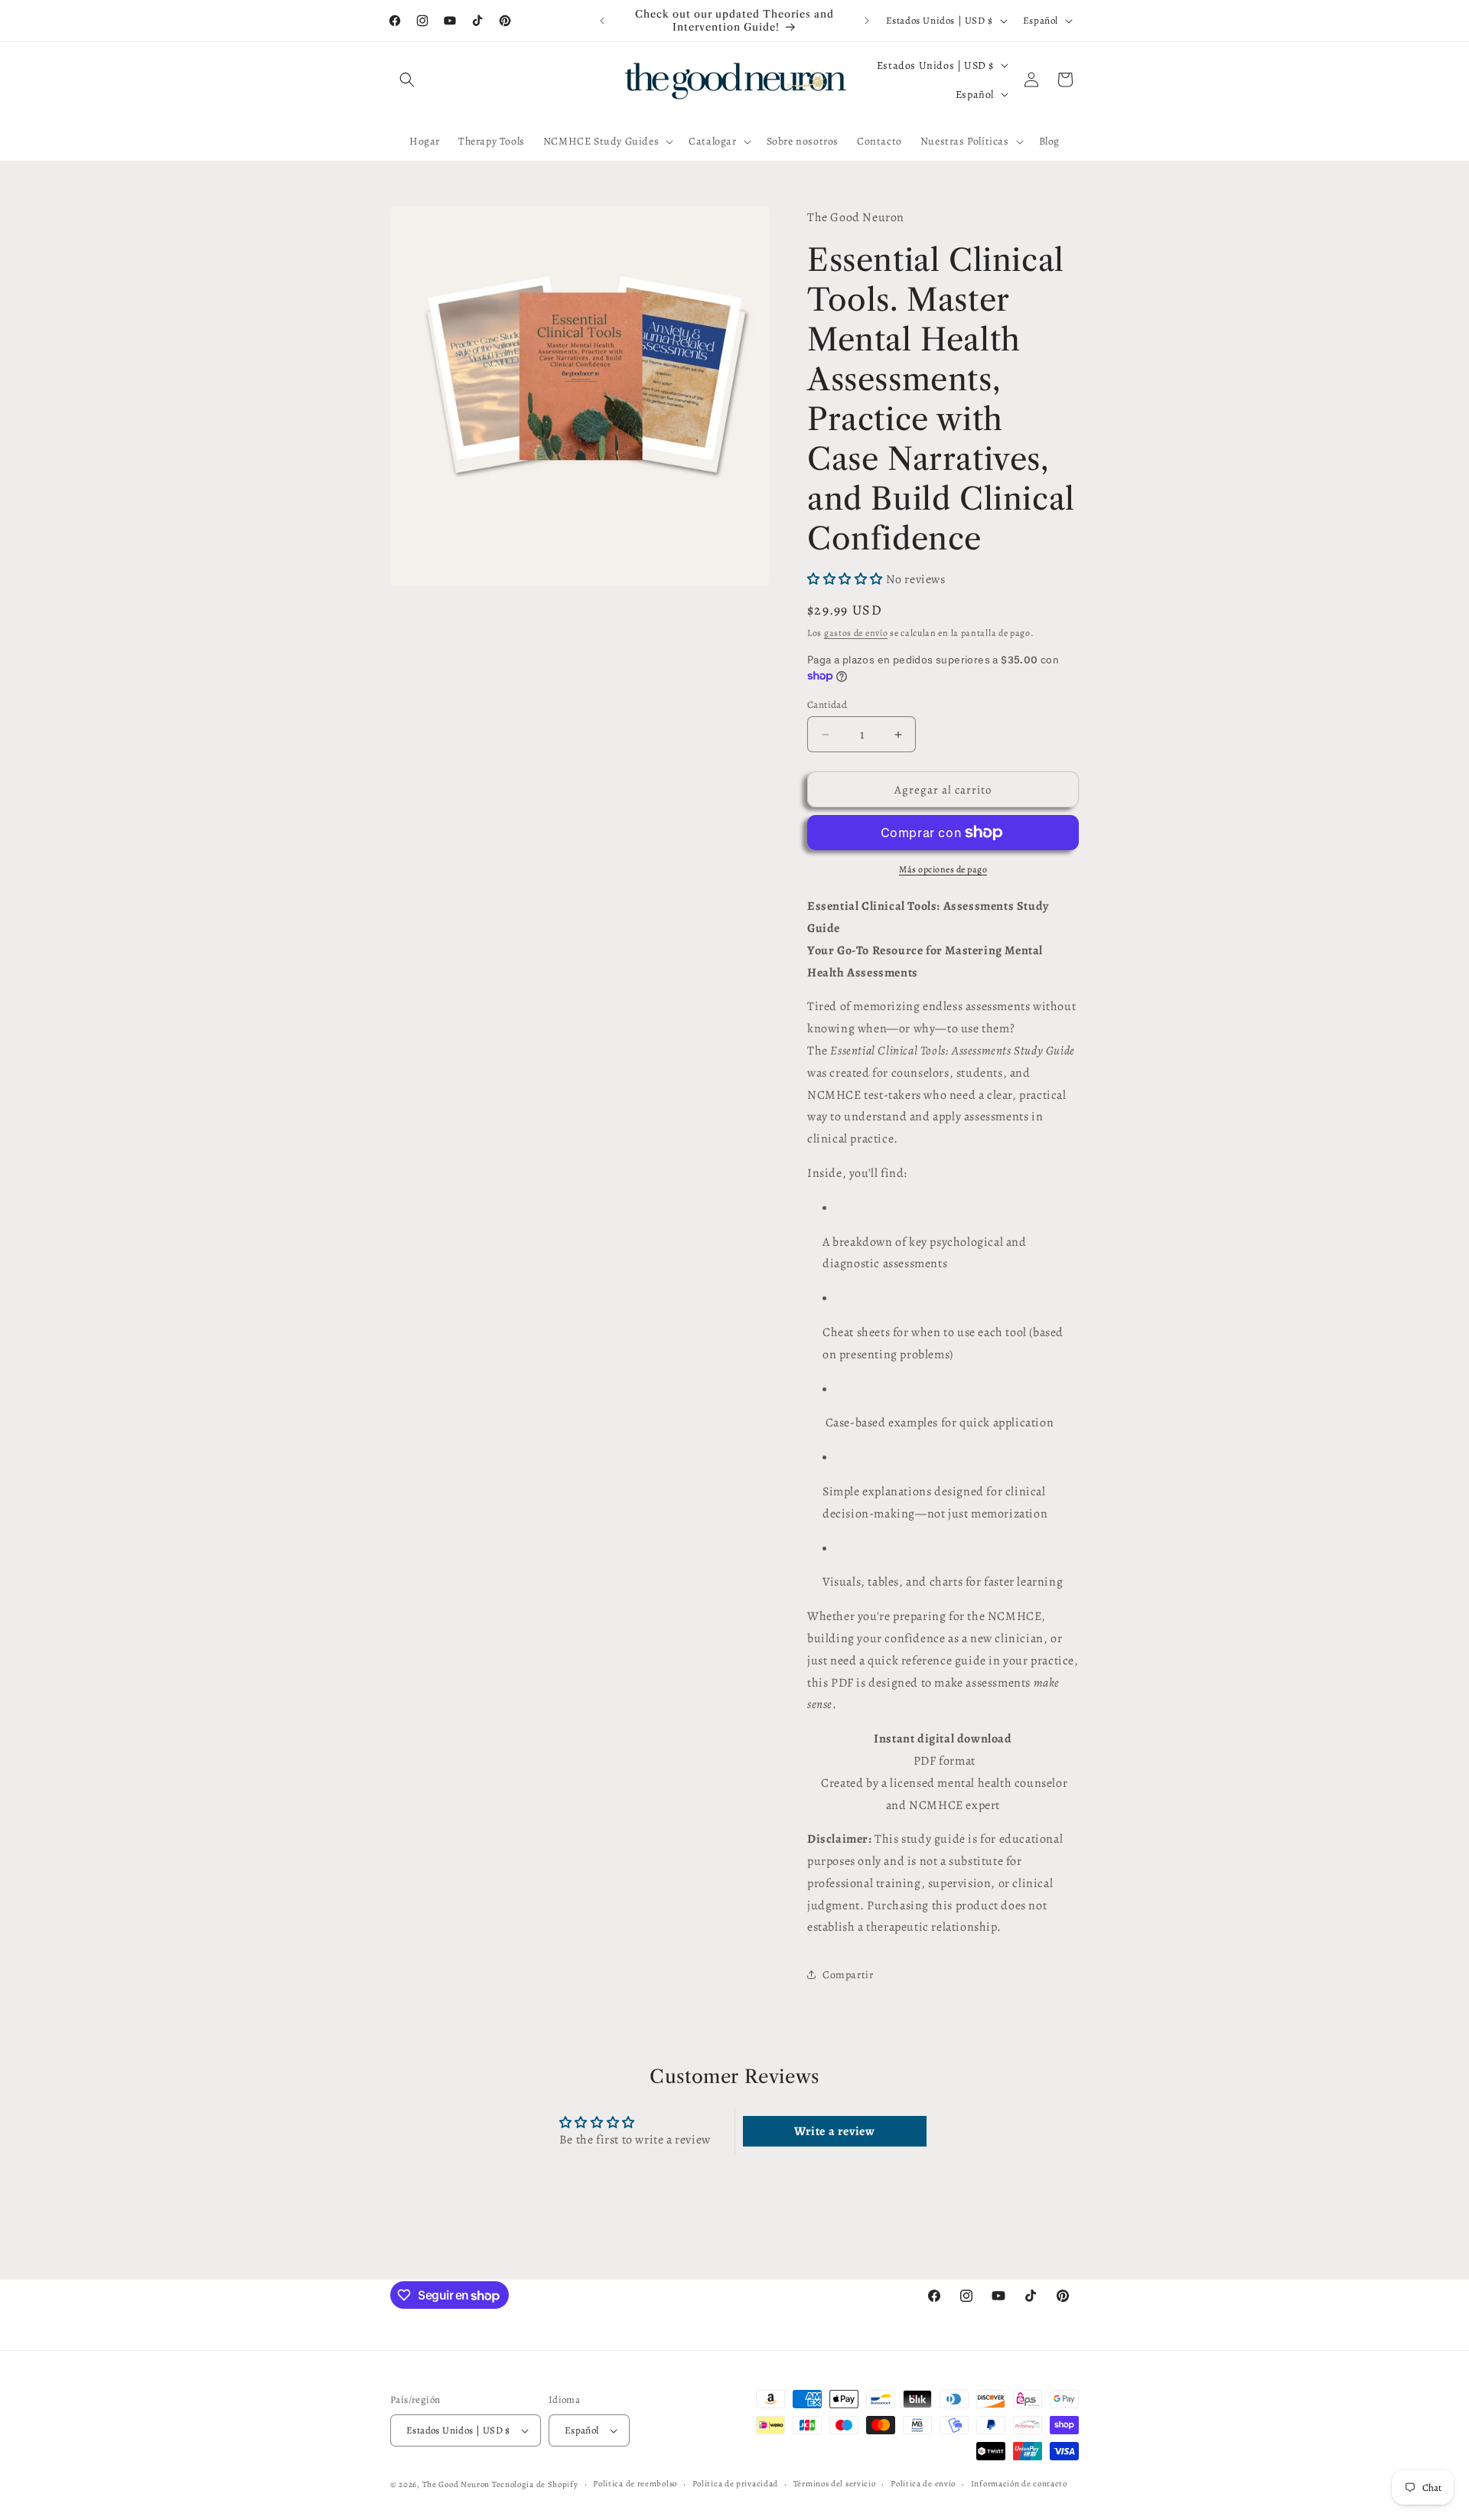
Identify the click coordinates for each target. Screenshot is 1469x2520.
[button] (407, 80)
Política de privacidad (735, 2484)
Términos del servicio (835, 2484)
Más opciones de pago (943, 869)
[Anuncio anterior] (602, 21)
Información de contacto (1019, 2484)
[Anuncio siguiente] (867, 21)
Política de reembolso (635, 2484)
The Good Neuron (456, 2484)
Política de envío (923, 2484)
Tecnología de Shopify (535, 2484)
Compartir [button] (848, 1975)
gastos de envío (856, 633)
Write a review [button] (834, 2131)
